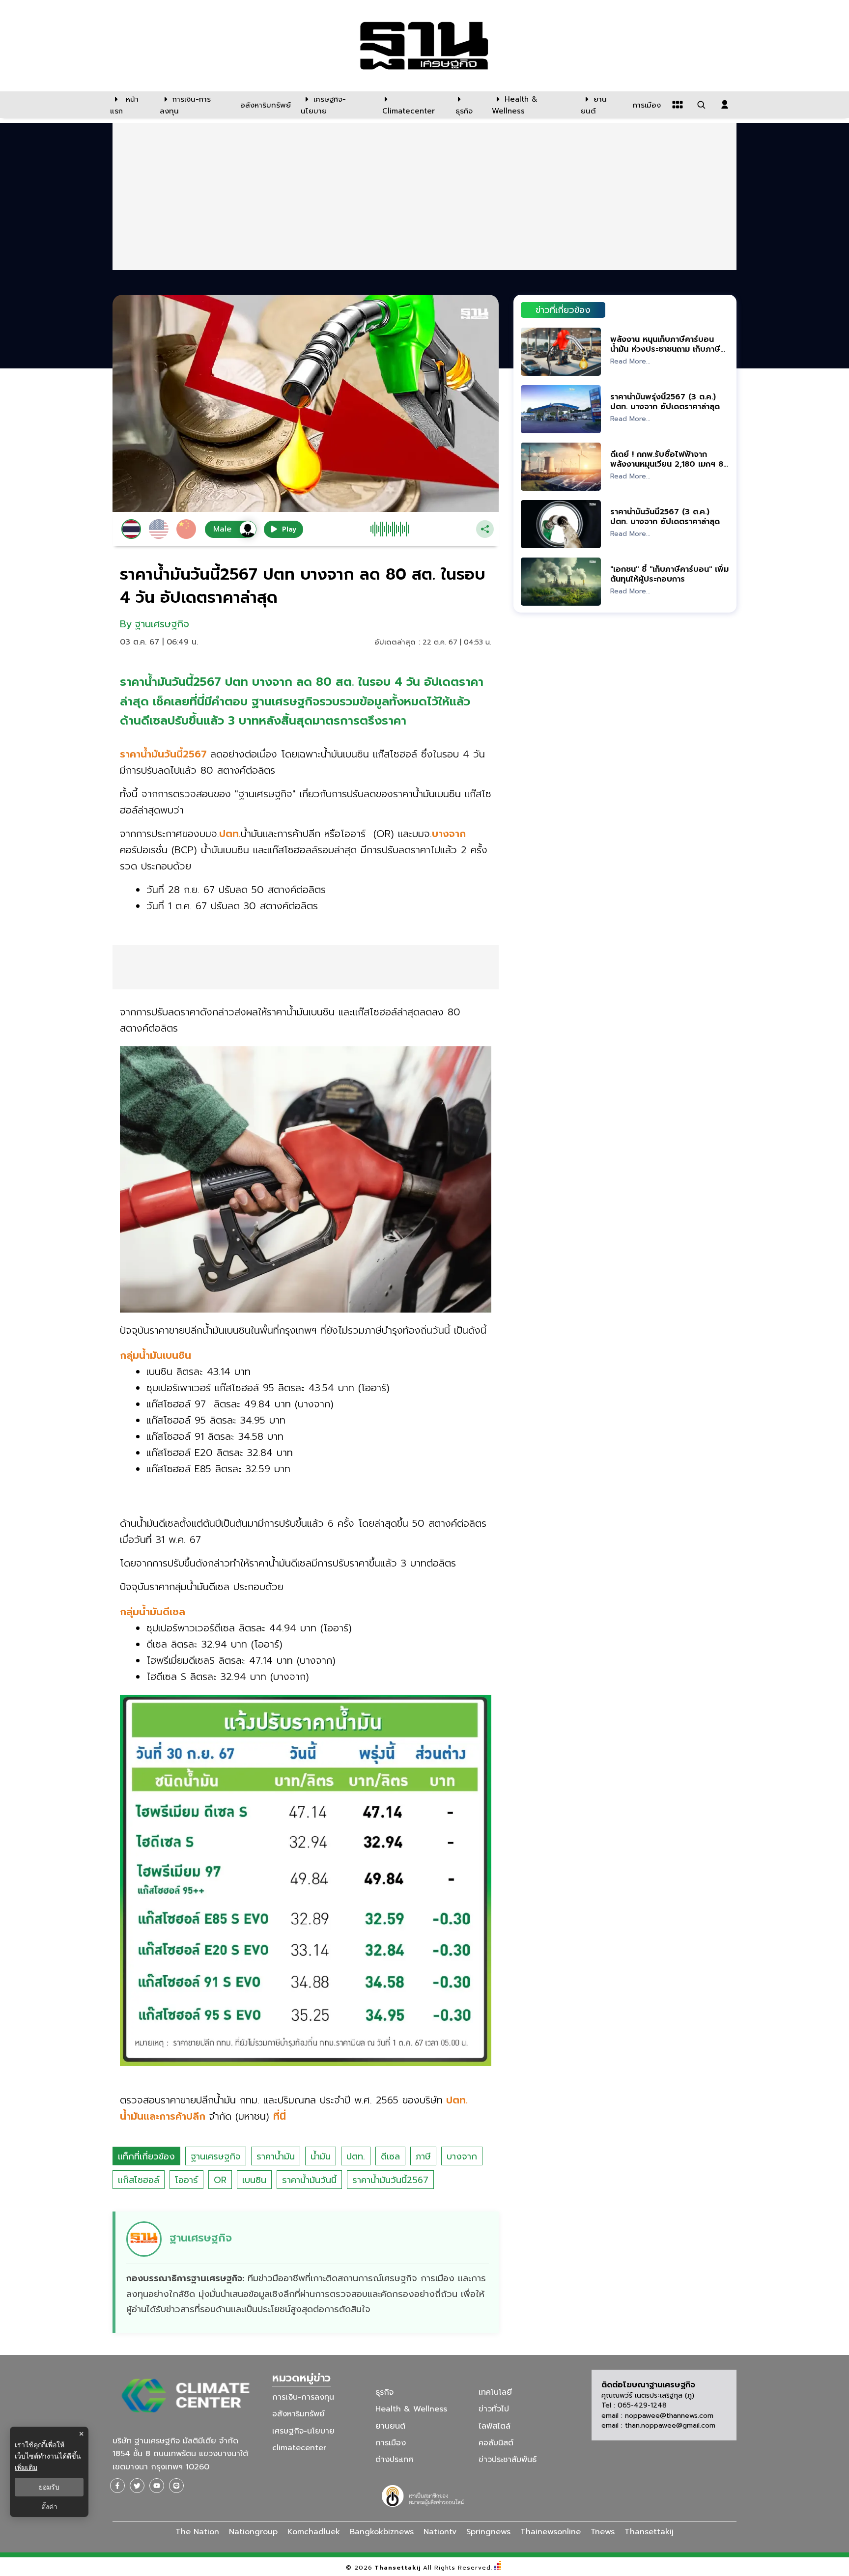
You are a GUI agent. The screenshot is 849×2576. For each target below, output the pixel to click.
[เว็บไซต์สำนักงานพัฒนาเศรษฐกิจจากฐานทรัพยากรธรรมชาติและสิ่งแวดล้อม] (424, 2495)
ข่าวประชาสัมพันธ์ (508, 2460)
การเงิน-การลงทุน (303, 2397)
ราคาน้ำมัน (276, 2156)
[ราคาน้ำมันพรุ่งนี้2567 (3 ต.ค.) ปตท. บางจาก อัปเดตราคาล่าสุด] (561, 409)
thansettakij (649, 2532)
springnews (488, 2532)
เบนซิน (254, 2180)
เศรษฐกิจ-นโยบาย (303, 2431)
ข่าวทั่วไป (494, 2409)
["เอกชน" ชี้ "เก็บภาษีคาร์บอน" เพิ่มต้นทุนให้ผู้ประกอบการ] (561, 581)
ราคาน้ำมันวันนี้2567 (390, 2180)
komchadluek (314, 2532)
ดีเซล (390, 2156)
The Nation (197, 2532)
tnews (603, 2532)
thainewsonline (551, 2532)
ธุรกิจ (384, 2392)
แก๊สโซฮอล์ (139, 2180)
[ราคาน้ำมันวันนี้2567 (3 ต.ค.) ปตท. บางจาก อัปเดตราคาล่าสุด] (561, 524)
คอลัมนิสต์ (496, 2443)
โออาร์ (186, 2180)
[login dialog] (725, 105)
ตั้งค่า (49, 2507)
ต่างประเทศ (394, 2460)
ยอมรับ (49, 2487)
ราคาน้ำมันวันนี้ (309, 2180)
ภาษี (423, 2156)
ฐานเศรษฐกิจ (216, 2156)
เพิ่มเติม (26, 2467)
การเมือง (391, 2443)
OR (220, 2180)
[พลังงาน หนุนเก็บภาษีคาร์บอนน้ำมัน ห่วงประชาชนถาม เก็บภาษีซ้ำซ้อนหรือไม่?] (561, 351)
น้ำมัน (321, 2156)
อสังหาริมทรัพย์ (298, 2414)
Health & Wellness (411, 2409)
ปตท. (356, 2156)
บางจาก (462, 2156)
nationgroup (253, 2532)
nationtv (440, 2532)
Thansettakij (398, 2568)
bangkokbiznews (382, 2532)
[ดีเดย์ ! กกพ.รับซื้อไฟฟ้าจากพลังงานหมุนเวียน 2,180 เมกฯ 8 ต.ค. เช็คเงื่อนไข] (561, 466)
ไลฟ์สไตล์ (495, 2426)
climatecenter (299, 2448)
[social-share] (117, 2486)
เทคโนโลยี (495, 2392)
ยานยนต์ (390, 2426)
